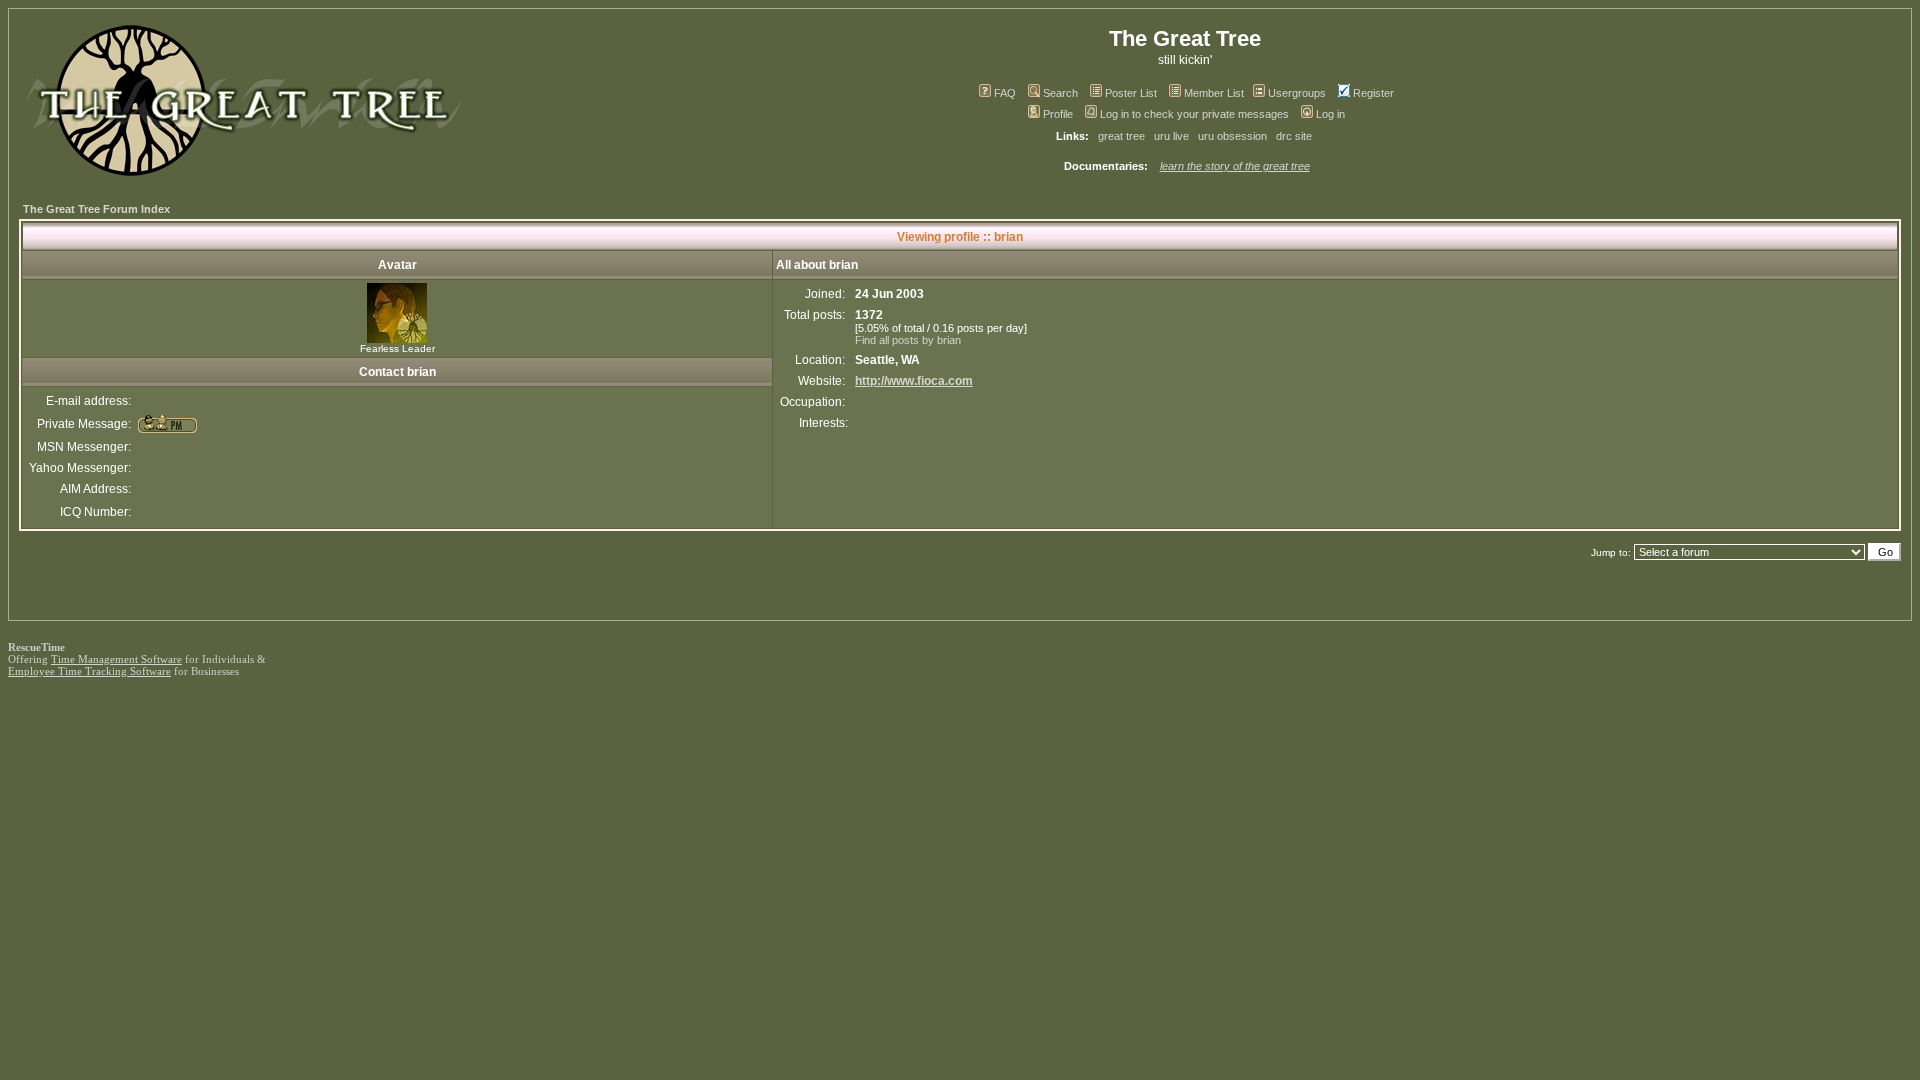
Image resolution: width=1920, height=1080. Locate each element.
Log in (1330, 114)
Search (1060, 93)
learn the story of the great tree (1235, 166)
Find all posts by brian (908, 340)
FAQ (1005, 93)
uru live (1171, 136)
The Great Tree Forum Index (96, 209)
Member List (1214, 93)
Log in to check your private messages (1194, 114)
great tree (1121, 136)
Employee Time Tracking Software (89, 671)
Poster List (1131, 93)
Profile (1058, 114)
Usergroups (1297, 93)
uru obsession (1232, 136)
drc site (1294, 136)
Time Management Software (116, 659)
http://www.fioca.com (914, 381)
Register (1373, 93)
